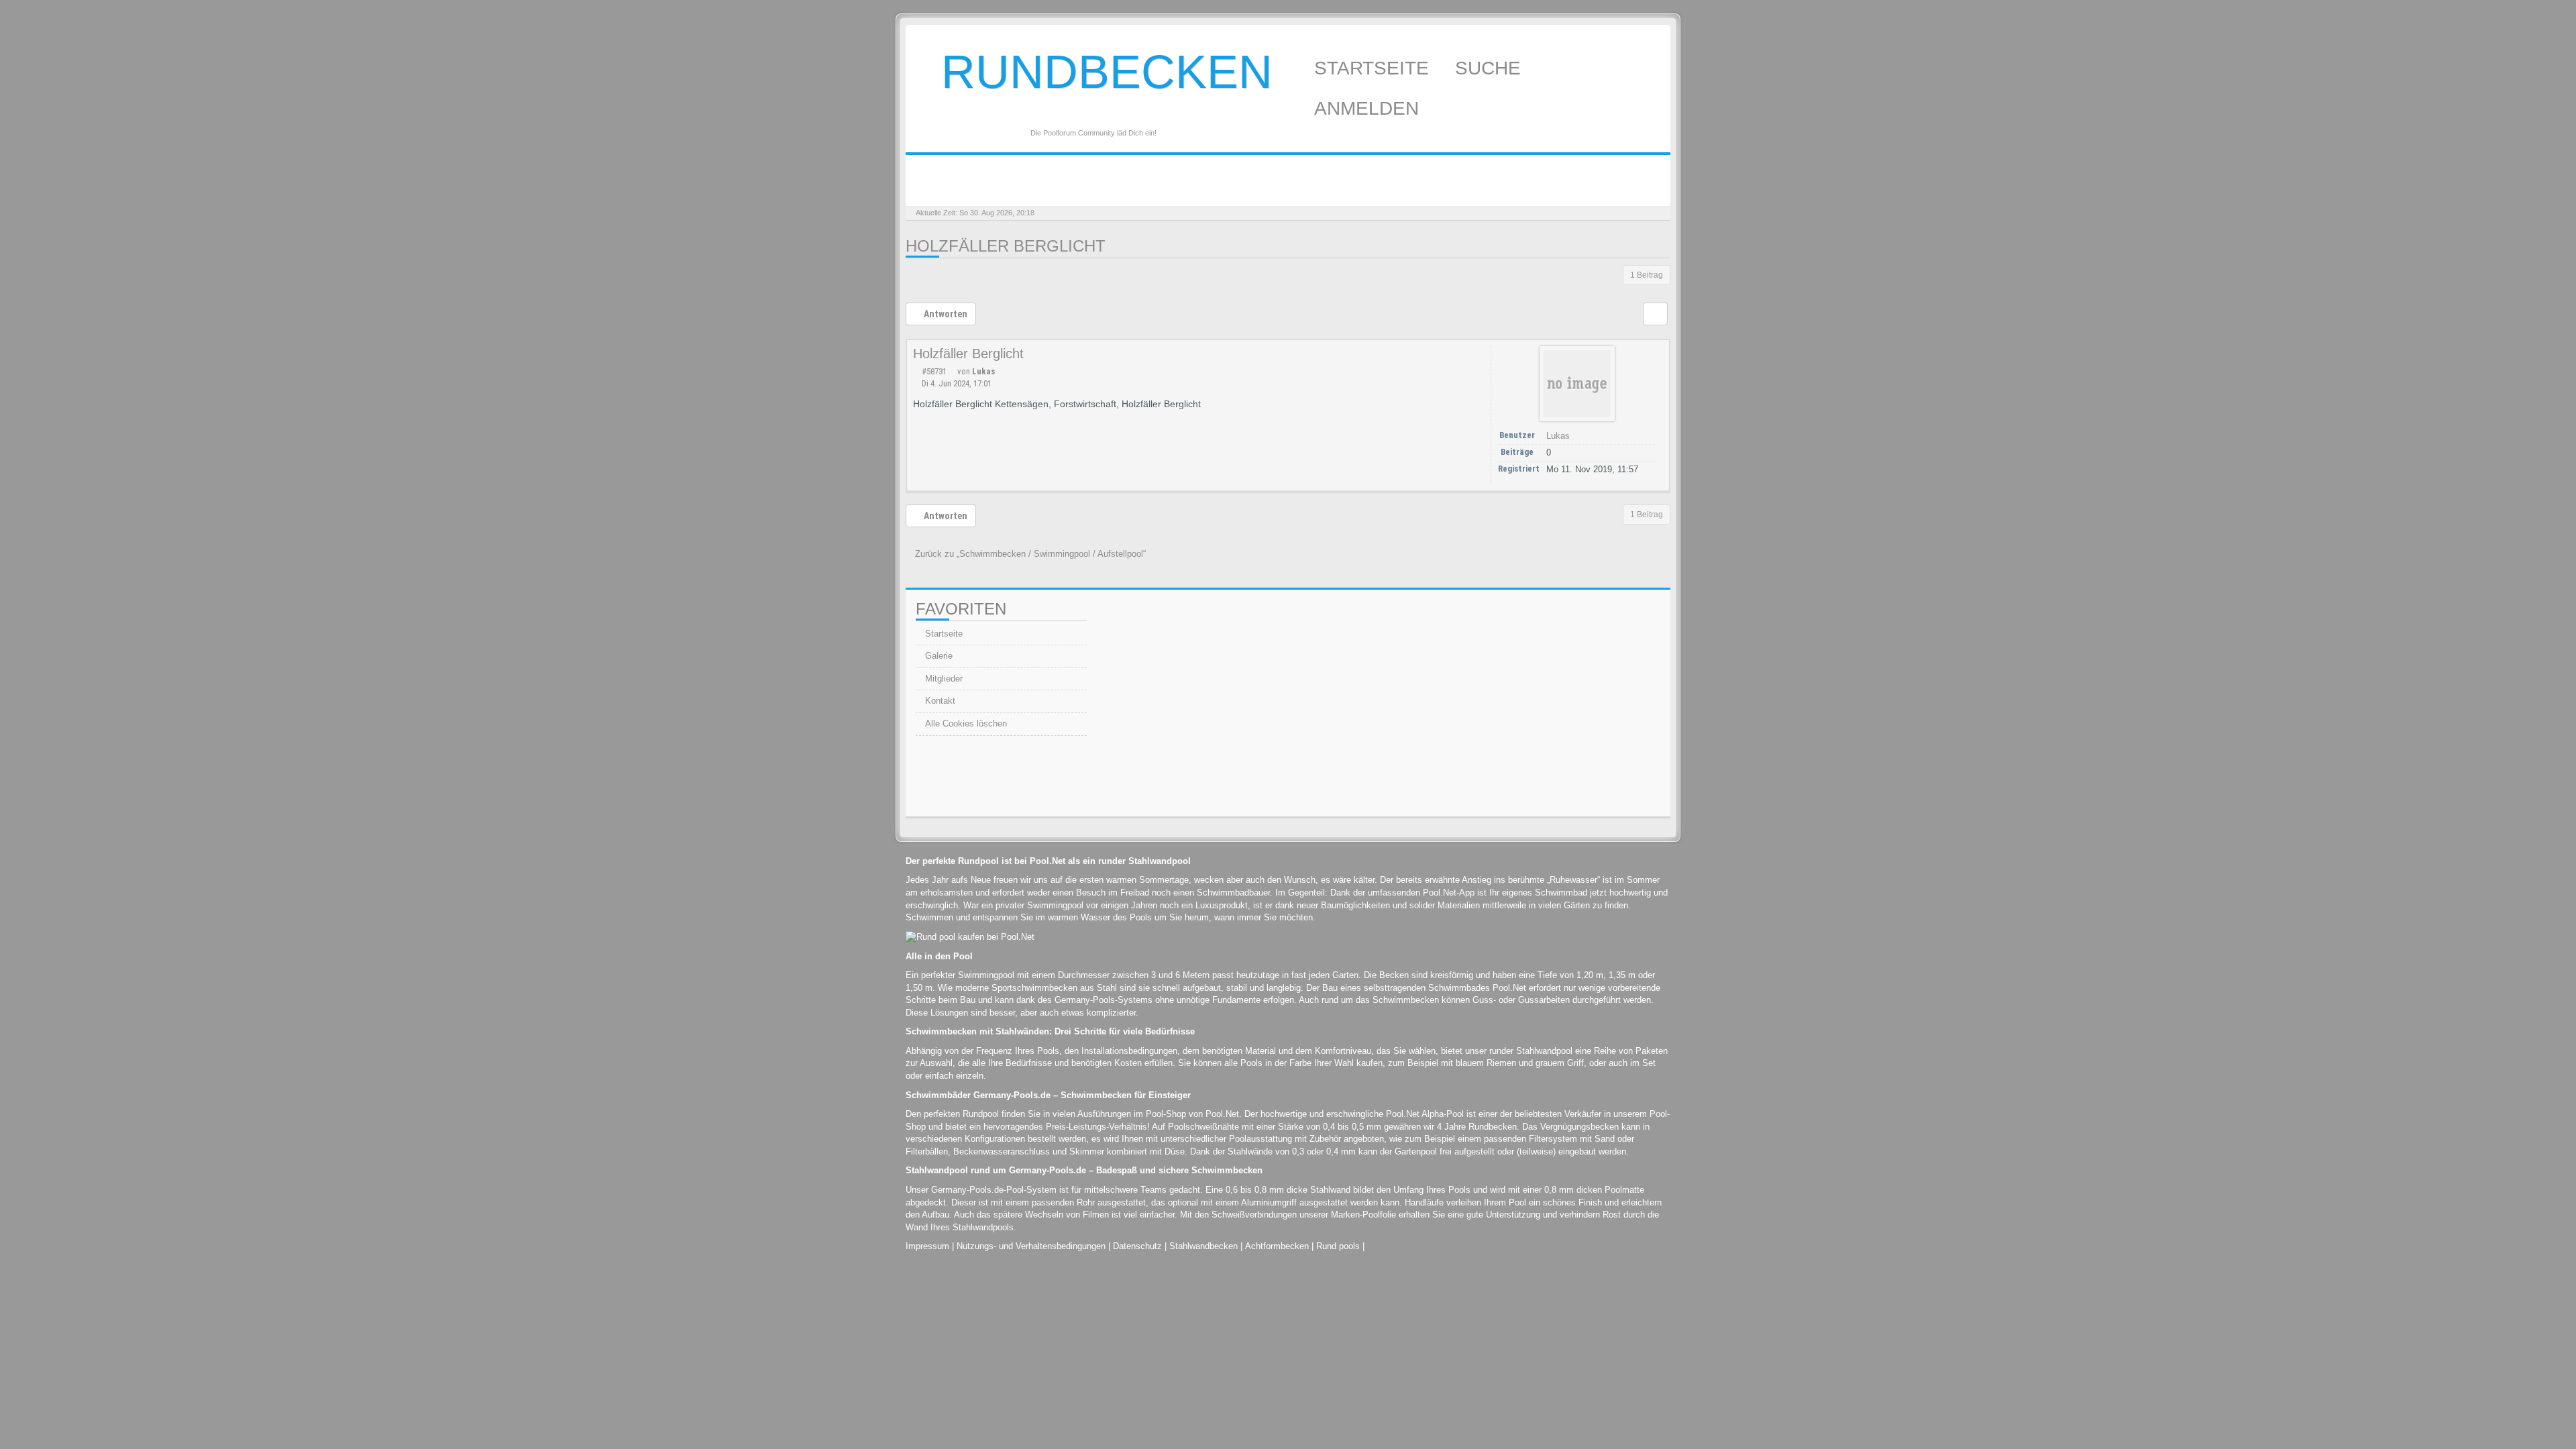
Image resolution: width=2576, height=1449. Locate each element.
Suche (1491, 68)
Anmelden (1369, 108)
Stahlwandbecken (1203, 1246)
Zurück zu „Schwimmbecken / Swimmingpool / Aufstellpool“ (1029, 554)
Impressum (927, 1246)
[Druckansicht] (1655, 314)
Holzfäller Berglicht (1006, 246)
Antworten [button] (945, 314)
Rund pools (1338, 1246)
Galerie (937, 656)
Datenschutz (1137, 1246)
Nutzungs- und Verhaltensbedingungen (1031, 1246)
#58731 (934, 371)
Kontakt (939, 701)
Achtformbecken (1277, 1246)
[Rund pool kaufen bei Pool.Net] (970, 937)
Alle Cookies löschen (965, 723)
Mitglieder (943, 679)
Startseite (1374, 68)
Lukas (983, 371)
